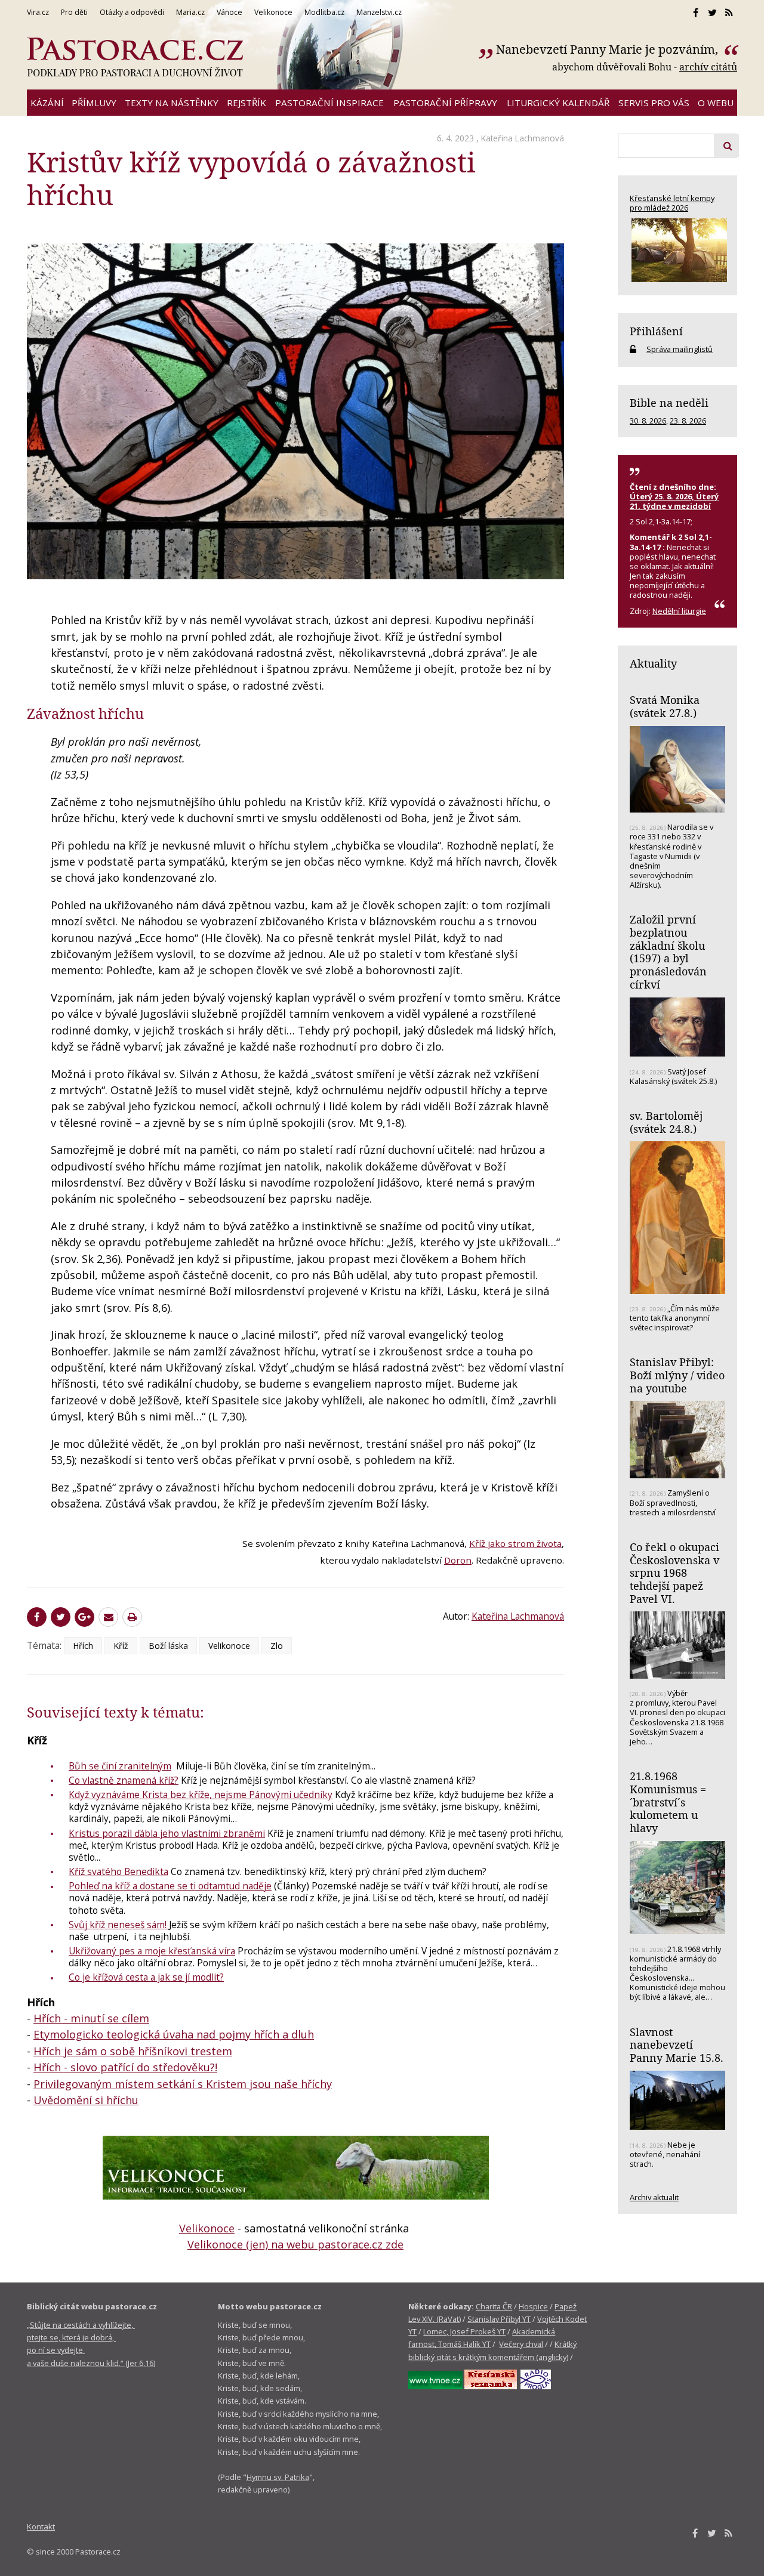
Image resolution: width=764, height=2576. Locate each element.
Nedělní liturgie (679, 611)
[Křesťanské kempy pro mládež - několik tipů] (677, 250)
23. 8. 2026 (688, 421)
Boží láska (168, 1646)
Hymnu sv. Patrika (278, 2477)
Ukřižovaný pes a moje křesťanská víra (152, 1951)
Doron (458, 1560)
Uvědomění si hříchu (86, 2100)
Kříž (121, 1646)
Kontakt (41, 2526)
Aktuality (653, 663)
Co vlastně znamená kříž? (124, 1780)
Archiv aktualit (654, 2197)
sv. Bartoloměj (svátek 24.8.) (666, 1122)
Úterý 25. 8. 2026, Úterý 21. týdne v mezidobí (674, 501)
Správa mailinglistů (680, 349)
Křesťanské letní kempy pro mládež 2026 (672, 203)
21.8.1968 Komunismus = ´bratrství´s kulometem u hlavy (668, 1802)
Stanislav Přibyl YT (499, 2319)
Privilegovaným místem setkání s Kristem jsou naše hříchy (183, 2084)
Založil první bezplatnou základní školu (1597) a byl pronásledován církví (668, 952)
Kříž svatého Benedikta (118, 1871)
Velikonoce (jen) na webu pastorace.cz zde (295, 2244)
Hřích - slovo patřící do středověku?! (125, 2067)
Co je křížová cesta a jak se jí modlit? (146, 1977)
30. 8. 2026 (648, 421)
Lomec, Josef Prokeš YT (464, 2331)
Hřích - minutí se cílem (91, 2018)
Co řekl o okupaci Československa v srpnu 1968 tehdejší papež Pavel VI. (674, 1573)
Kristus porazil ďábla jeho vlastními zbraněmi (167, 1833)
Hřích (83, 1646)
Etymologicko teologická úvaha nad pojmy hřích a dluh (174, 2034)
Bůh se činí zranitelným (120, 1766)
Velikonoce (229, 1646)
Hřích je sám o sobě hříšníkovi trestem (133, 2051)
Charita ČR (494, 2306)
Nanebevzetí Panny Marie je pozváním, (609, 49)
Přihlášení (656, 331)
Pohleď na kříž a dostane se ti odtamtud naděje (170, 1886)
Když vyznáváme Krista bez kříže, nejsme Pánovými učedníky (201, 1794)
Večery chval (521, 2344)
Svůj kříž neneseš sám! (119, 1925)
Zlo (277, 1646)
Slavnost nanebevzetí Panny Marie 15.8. (677, 2045)
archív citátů (708, 67)
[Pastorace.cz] (135, 57)
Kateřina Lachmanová (523, 138)
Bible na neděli (669, 403)
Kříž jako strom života (515, 1543)
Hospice (533, 2306)
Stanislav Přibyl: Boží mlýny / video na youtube (677, 1375)
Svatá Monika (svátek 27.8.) (665, 706)
